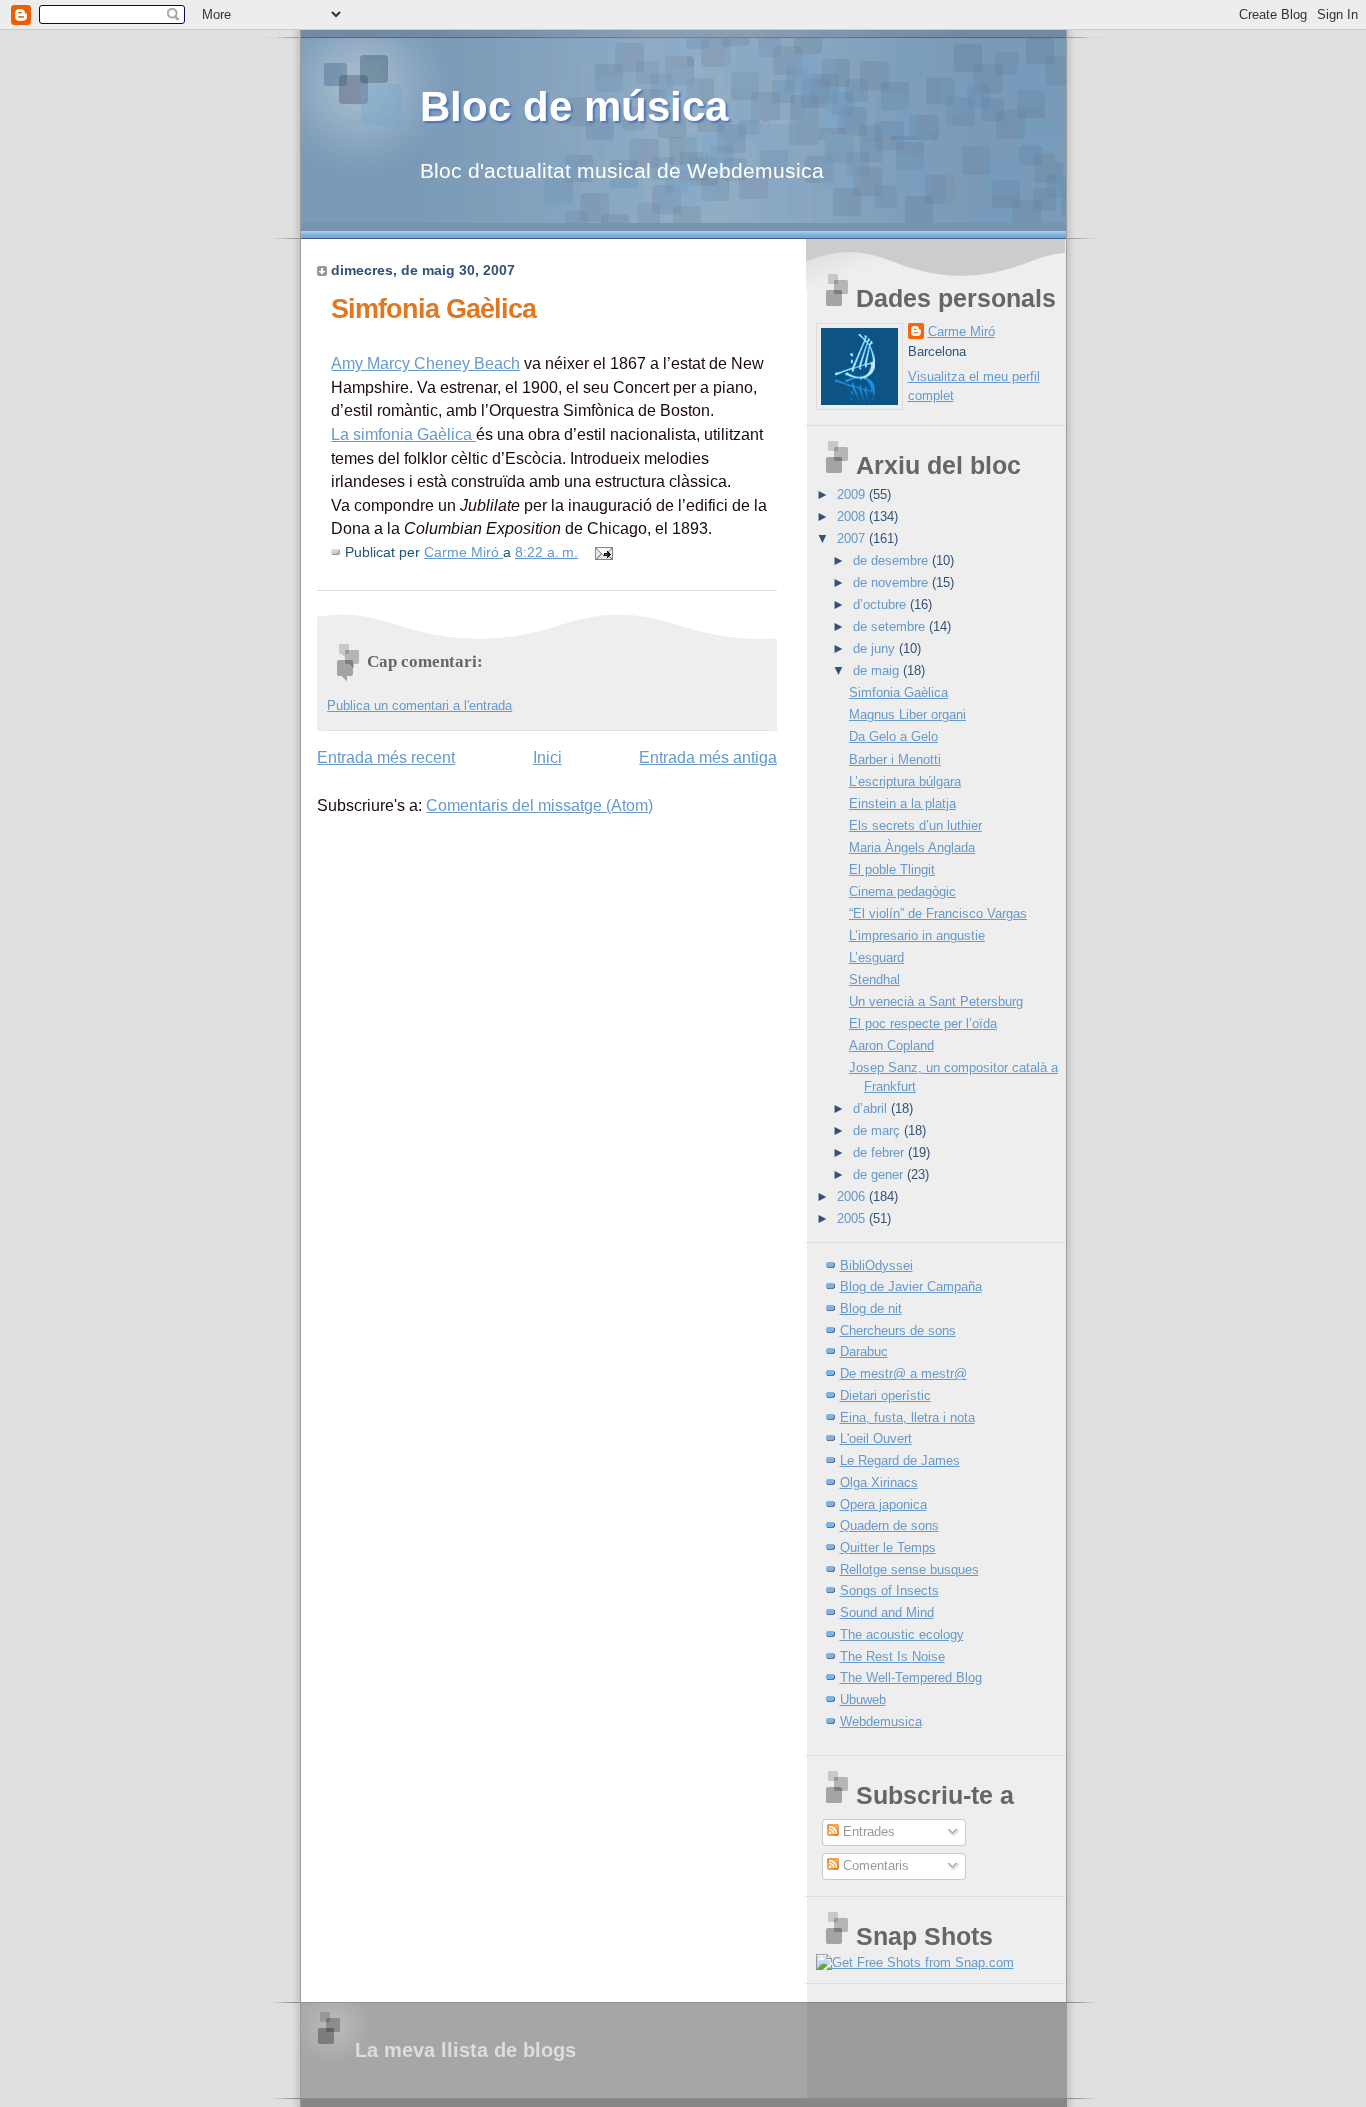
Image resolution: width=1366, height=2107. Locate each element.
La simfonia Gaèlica (403, 434)
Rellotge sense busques (909, 1569)
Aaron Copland (891, 1045)
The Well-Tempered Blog (911, 1677)
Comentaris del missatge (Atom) (539, 805)
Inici (547, 757)
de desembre (892, 560)
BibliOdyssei (876, 1265)
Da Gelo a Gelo (893, 736)
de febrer (880, 1152)
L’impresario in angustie (917, 935)
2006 (853, 1196)
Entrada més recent (386, 757)
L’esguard (876, 957)
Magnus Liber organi (907, 714)
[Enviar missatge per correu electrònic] (602, 552)
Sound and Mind (887, 1612)
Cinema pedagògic (902, 891)
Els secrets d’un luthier (915, 825)
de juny (876, 648)
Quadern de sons (889, 1525)
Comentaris (874, 1865)
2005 (853, 1218)
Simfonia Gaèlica (898, 692)
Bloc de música (574, 106)
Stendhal (874, 979)
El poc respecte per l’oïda (923, 1023)
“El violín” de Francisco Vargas (938, 913)
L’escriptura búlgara (905, 781)
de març (878, 1130)
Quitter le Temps (888, 1547)
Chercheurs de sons (898, 1330)
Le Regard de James (900, 1460)
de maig (878, 670)
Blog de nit (871, 1308)
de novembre (892, 582)
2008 (853, 516)
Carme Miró (961, 331)
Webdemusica (881, 1721)
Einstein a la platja (902, 803)
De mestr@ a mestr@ (903, 1373)
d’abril (872, 1108)
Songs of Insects (889, 1590)
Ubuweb (863, 1699)
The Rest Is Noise (892, 1656)
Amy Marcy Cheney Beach (425, 363)
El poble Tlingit (892, 869)
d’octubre (881, 604)
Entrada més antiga (708, 757)
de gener (880, 1174)
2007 (853, 538)
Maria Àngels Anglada (912, 847)
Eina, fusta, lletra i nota (907, 1417)
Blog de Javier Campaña (911, 1286)
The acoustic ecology (902, 1634)
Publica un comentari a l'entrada (419, 705)
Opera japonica (883, 1504)
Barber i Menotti (895, 759)
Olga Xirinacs (879, 1482)
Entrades (867, 1831)
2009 (853, 494)
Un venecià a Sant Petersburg (936, 1001)
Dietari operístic (885, 1395)
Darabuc (864, 1351)
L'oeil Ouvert (876, 1438)
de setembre (891, 626)
